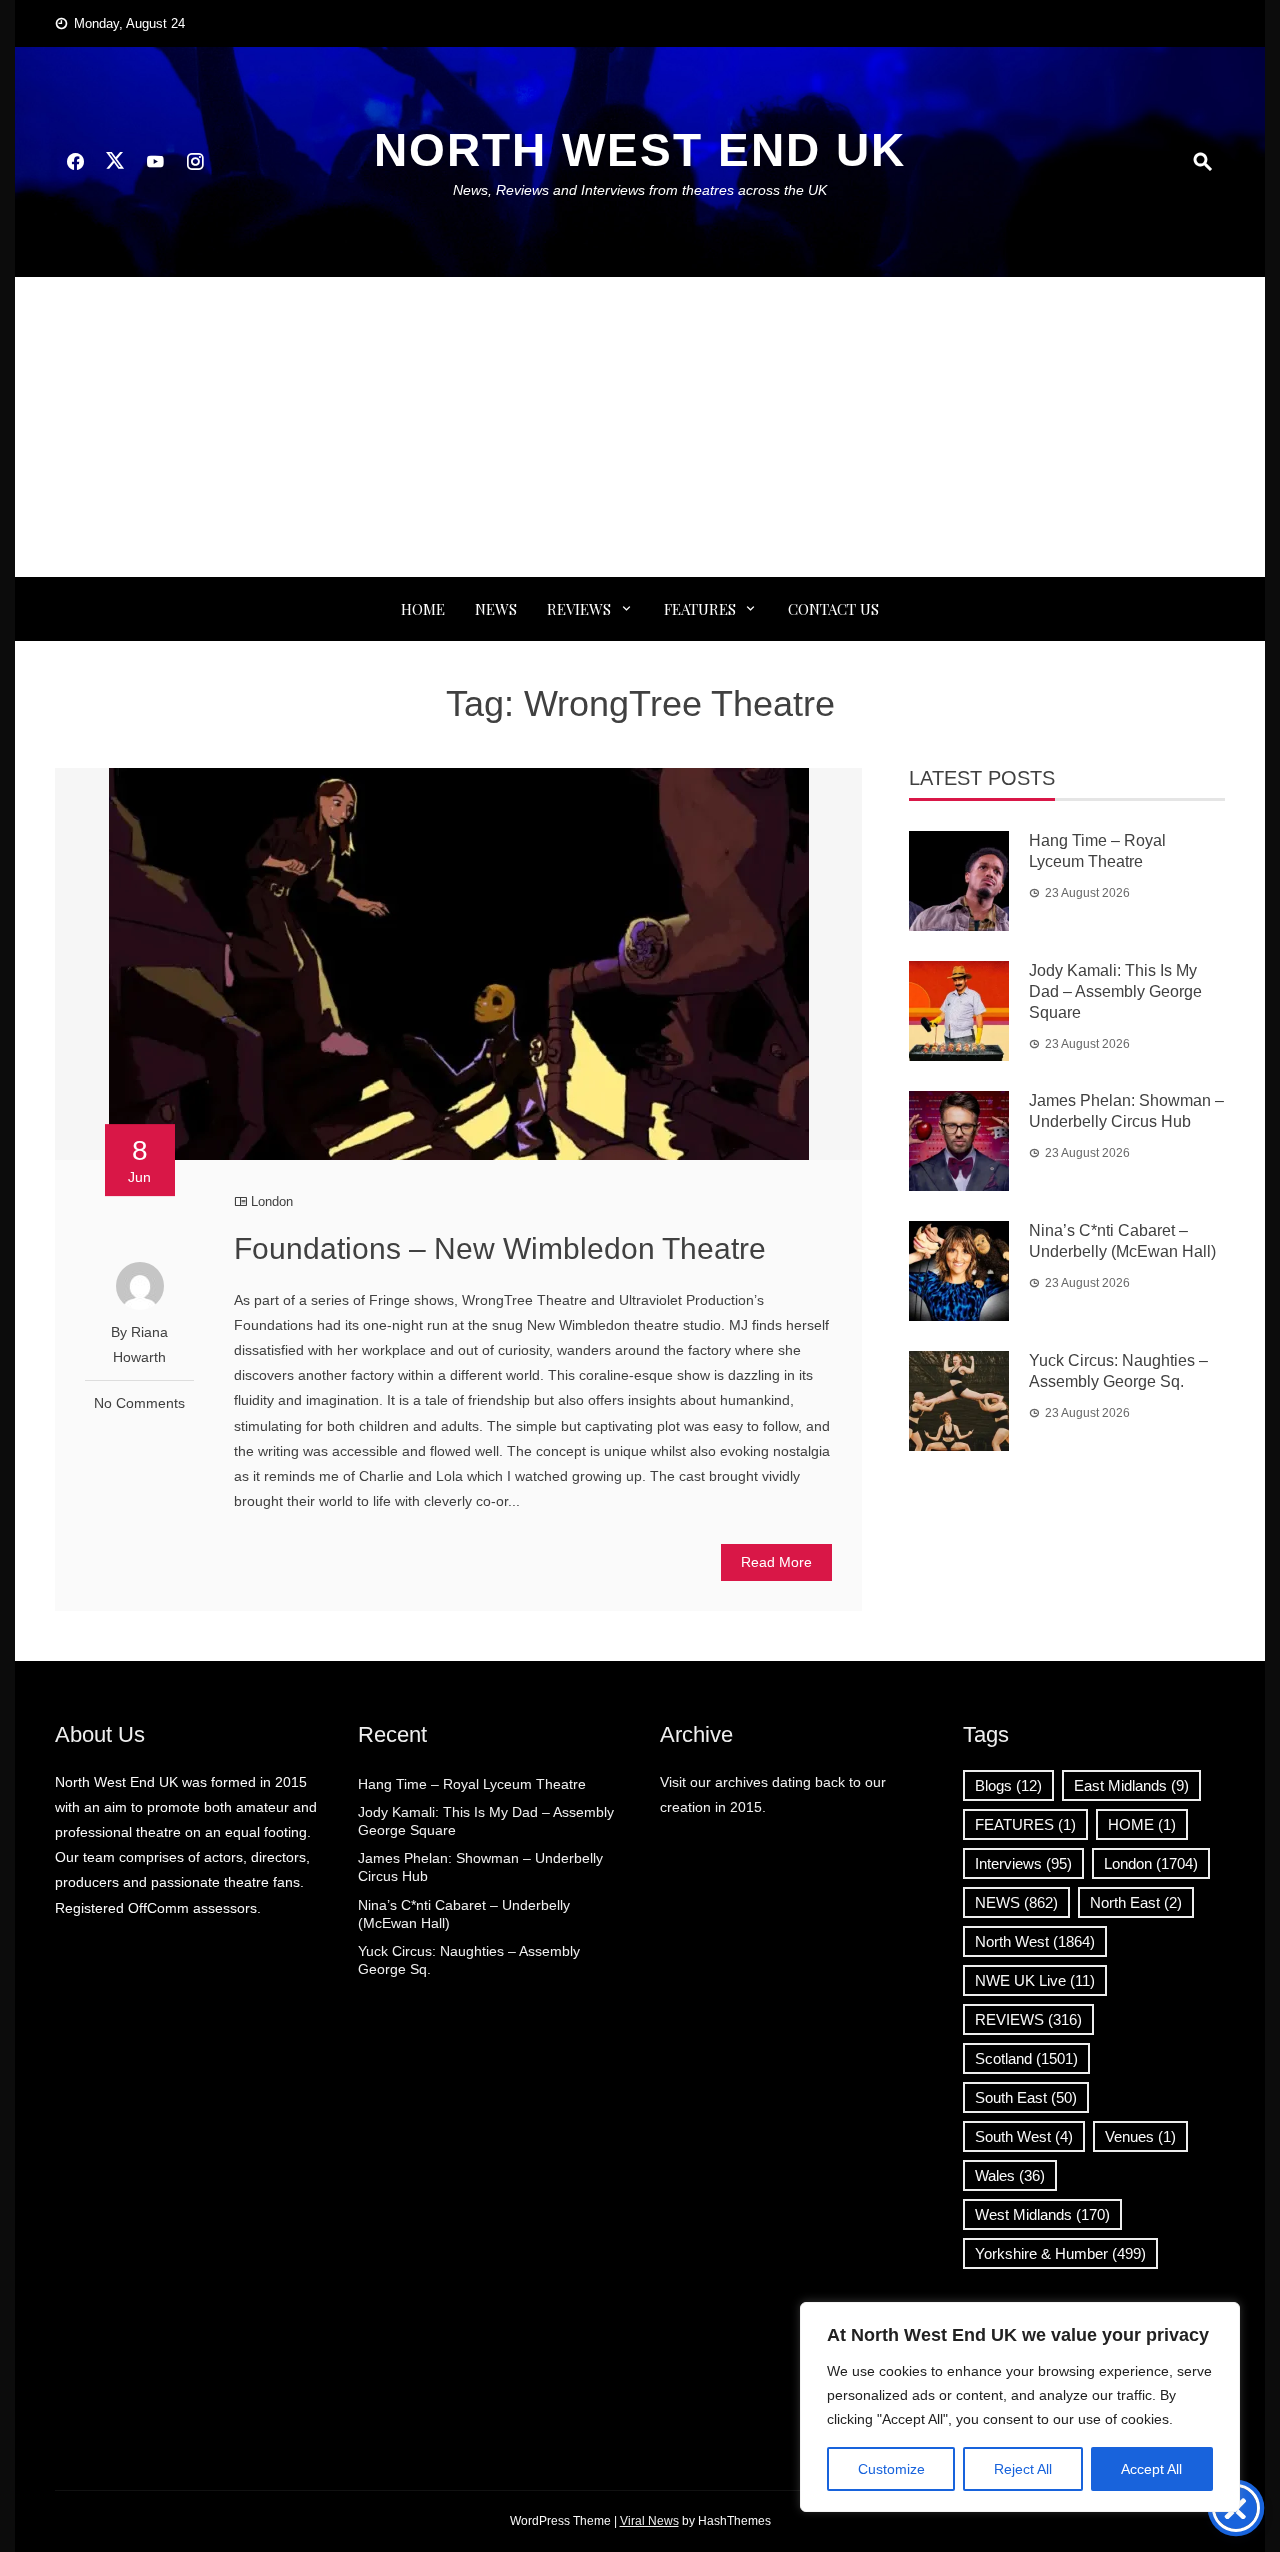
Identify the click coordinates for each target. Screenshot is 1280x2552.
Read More (776, 1562)
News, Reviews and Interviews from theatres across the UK (640, 190)
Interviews (1023, 1863)
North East (1136, 1902)
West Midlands (1042, 2214)
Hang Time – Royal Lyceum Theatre (472, 1784)
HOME (1142, 1824)
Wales (1010, 2175)
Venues (1140, 2136)
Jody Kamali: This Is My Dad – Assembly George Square (1115, 991)
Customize (891, 2469)
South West (1024, 2136)
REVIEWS (579, 609)
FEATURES (700, 609)
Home (423, 609)
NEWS (496, 609)
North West (1035, 1941)
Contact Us (833, 609)
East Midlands (1131, 1785)
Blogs (1008, 1785)
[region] (1020, 2407)
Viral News (649, 2521)
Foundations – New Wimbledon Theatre (500, 1248)
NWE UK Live (1035, 1980)
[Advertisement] (640, 427)
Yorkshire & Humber (1060, 2253)
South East (1026, 2097)
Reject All (1023, 2469)
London (272, 1201)
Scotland (1026, 2058)
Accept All (1151, 2469)
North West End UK (640, 150)
